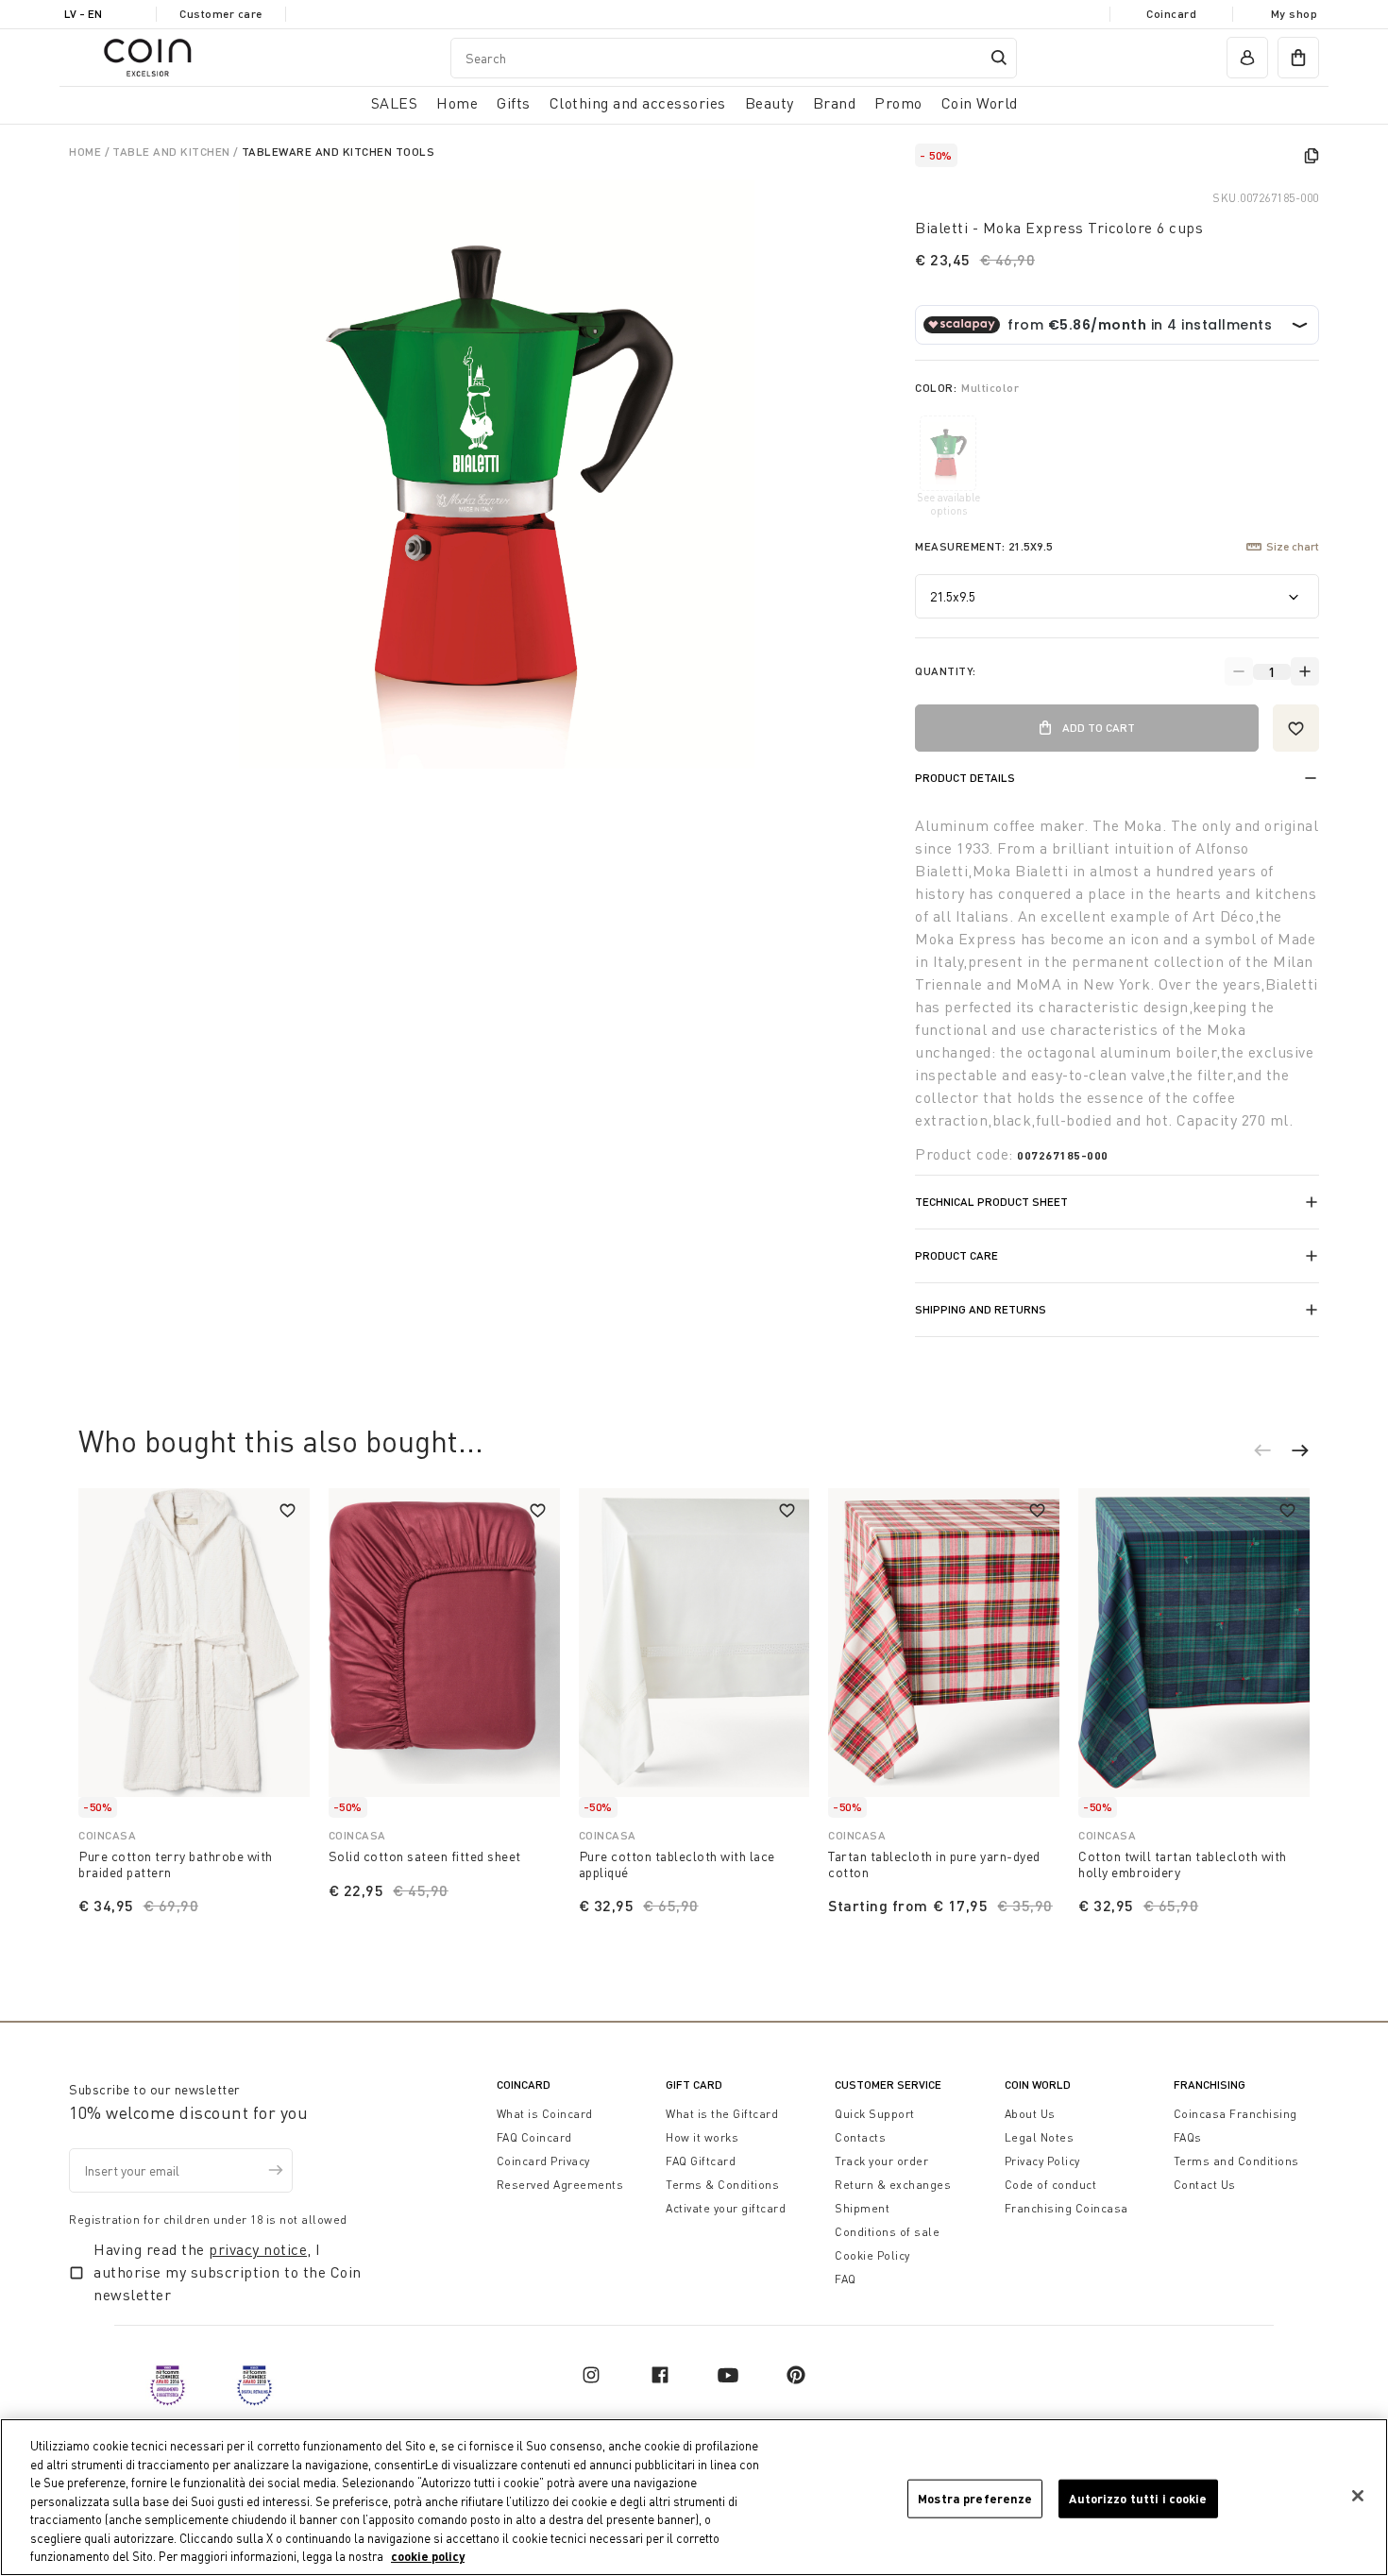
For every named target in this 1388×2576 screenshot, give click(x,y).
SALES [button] (395, 103)
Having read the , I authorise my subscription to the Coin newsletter (228, 2272)
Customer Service (888, 2085)
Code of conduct (1051, 2185)
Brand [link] (835, 103)
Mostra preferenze (975, 2498)
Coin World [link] (980, 103)
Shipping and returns (981, 1309)
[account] (1247, 58)
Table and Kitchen (173, 152)
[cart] (1298, 58)
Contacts (860, 2137)
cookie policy (428, 2556)
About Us (1030, 2114)
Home (87, 152)
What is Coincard (545, 2114)
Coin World (1038, 2085)
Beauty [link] (770, 103)
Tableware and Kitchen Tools (339, 152)
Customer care (221, 14)
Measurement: (984, 546)
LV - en (83, 14)
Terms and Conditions (1236, 2161)
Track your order (881, 2161)
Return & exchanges (893, 2185)
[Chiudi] (1358, 2496)
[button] (1272, 1453)
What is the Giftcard (722, 2114)
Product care (956, 1255)
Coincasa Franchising (1236, 2114)
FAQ (846, 2279)
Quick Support (875, 2114)
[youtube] (728, 2375)
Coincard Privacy (543, 2161)
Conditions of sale (887, 2232)
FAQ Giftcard (701, 2161)
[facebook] (660, 2375)
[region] (694, 2497)
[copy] (1312, 156)
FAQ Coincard (534, 2137)
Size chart (1293, 546)
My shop (1295, 14)
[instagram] (591, 2375)
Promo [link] (898, 103)
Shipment (862, 2208)
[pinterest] (796, 2375)
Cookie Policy (872, 2255)
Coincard (1171, 14)
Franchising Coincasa (1066, 2208)
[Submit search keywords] (999, 58)
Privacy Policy (1042, 2161)
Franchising (1210, 2085)
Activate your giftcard (726, 2208)
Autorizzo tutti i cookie (1138, 2498)
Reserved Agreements (560, 2185)
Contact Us (1205, 2185)
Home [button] (457, 103)
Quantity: (946, 671)
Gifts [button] (514, 103)
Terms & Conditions (722, 2185)
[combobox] (734, 58)
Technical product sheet (991, 1202)
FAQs (1188, 2137)
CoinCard (524, 2085)
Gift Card (694, 2085)
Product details (965, 778)
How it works (702, 2137)
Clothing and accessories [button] (638, 103)
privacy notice (258, 2249)
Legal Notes (1040, 2137)
